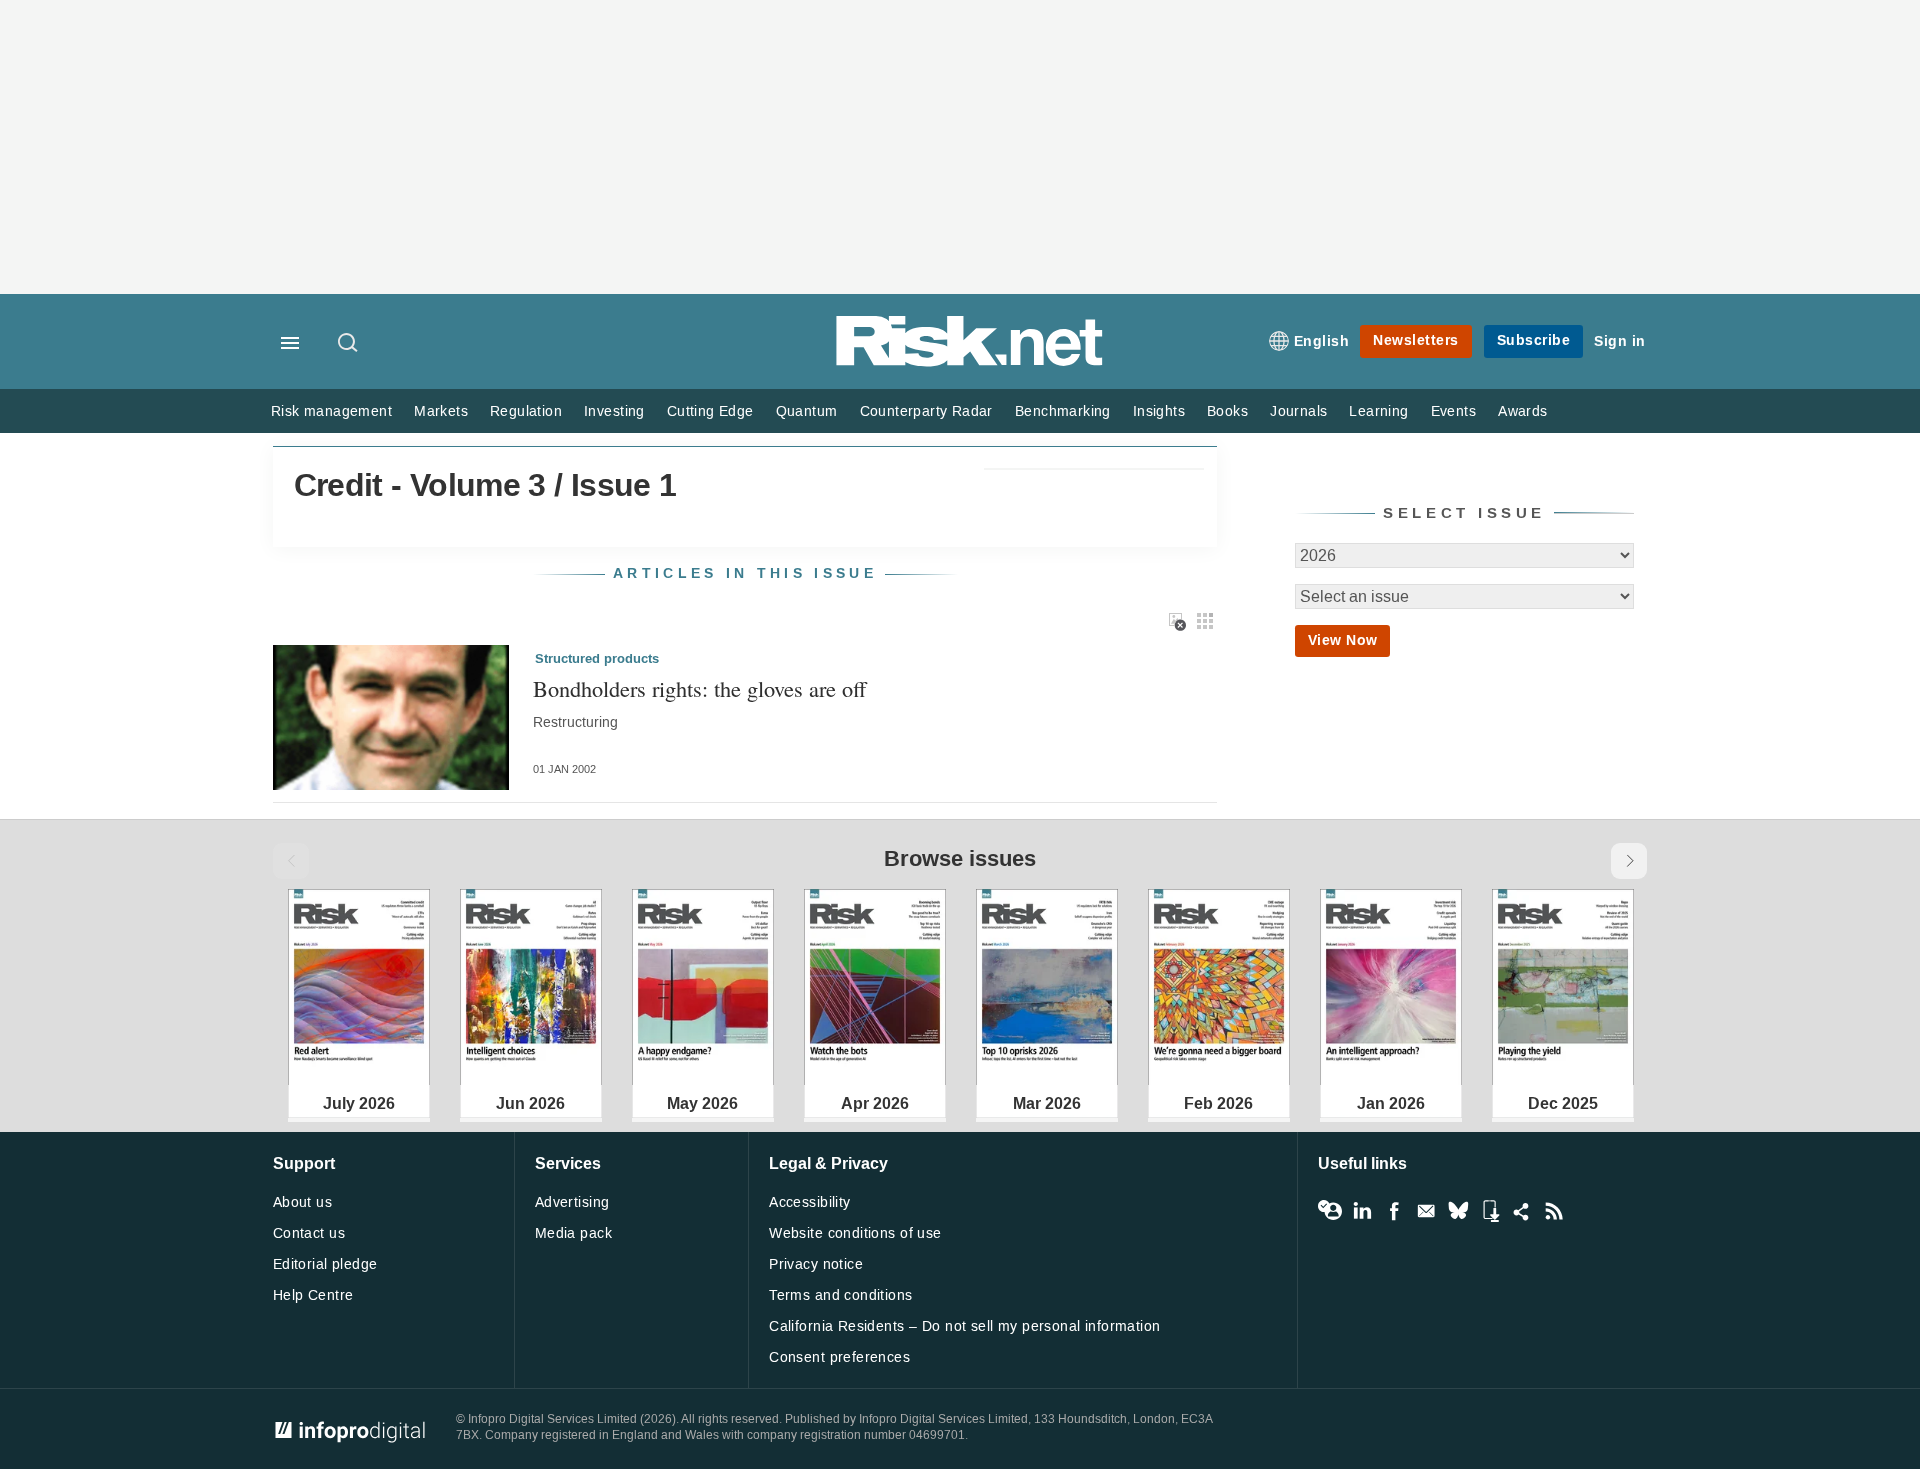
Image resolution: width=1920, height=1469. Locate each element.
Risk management (331, 411)
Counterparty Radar (926, 411)
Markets (441, 411)
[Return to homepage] (970, 362)
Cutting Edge (710, 411)
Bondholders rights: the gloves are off (699, 688)
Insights (1159, 411)
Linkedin (1362, 1211)
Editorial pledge (325, 1264)
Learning (1378, 411)
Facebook (1394, 1211)
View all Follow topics (1330, 1211)
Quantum (807, 411)
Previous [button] (291, 861)
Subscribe (1534, 340)
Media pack (573, 1233)
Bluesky (1458, 1211)
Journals (1298, 411)
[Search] (349, 344)
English (1322, 341)
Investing (614, 411)
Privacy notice (816, 1264)
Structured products (597, 659)
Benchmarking (1063, 411)
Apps (1490, 1211)
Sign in (1620, 341)
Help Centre (313, 1295)
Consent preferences (839, 1357)
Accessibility (809, 1202)
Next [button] (1629, 861)
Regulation (526, 411)
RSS (1554, 1211)
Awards (1522, 411)
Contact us (309, 1233)
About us (302, 1202)
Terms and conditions (840, 1295)
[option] (359, 987)
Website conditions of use (855, 1233)
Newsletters (1416, 340)
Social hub (1522, 1211)
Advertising (572, 1202)
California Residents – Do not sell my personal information (964, 1326)
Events (1453, 411)
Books (1227, 411)
